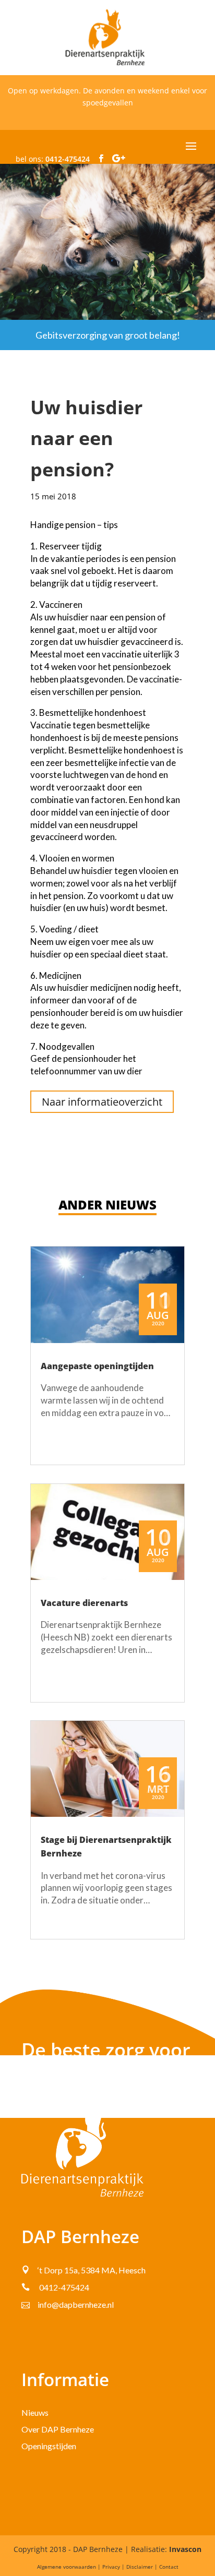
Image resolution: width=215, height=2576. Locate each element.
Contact (169, 2567)
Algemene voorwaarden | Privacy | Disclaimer (95, 2567)
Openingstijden (49, 2446)
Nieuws (35, 2412)
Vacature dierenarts (84, 1603)
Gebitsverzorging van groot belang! (108, 335)
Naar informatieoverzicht (102, 1102)
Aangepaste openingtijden (97, 1366)
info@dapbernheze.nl (76, 2304)
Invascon (185, 2549)
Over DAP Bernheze (58, 2429)
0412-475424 (68, 159)
